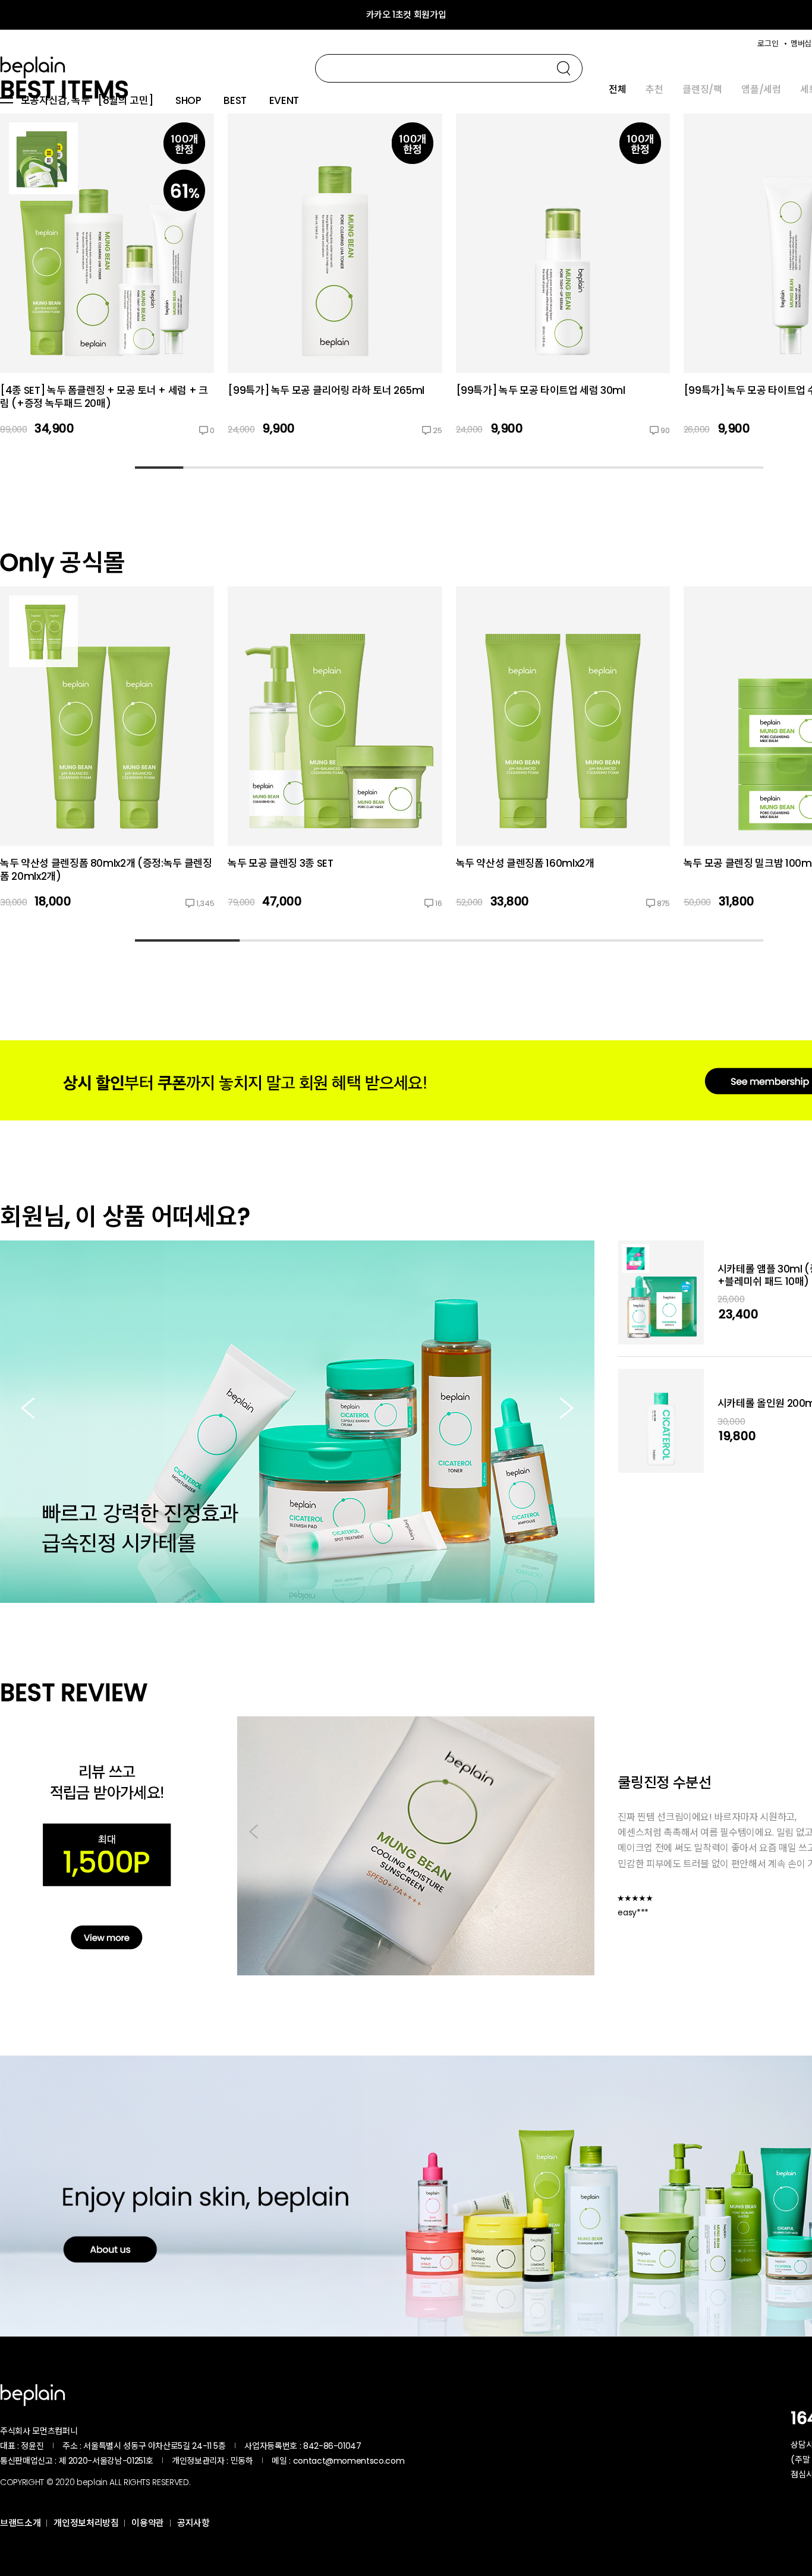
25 (437, 430)
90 (665, 430)
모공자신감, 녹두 (56, 101)
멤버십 (801, 44)
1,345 (205, 903)
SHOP (188, 101)
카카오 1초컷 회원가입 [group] (406, 15)
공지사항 (193, 2523)
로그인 (768, 44)
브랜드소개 (20, 2523)
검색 (564, 68)
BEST (235, 101)
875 (663, 903)
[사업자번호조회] (393, 2446)
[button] (567, 1409)
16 (438, 903)
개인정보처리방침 (86, 2523)
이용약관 (148, 2523)
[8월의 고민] (125, 101)
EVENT (284, 101)
